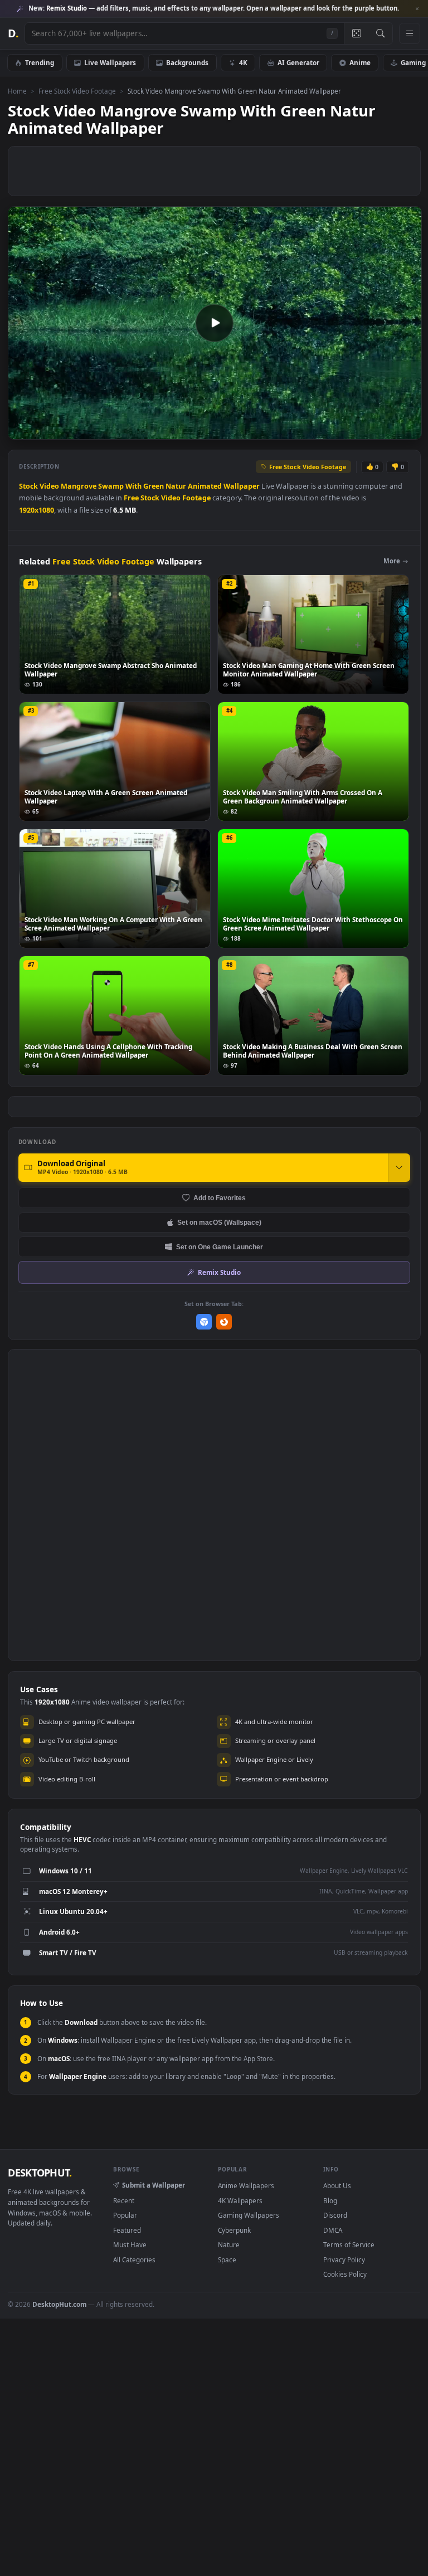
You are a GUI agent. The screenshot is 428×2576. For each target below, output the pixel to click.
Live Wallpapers (110, 62)
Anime (360, 62)
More (392, 561)
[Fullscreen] (407, 430)
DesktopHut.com (59, 2304)
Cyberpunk (234, 2230)
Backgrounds (187, 62)
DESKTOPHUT (40, 2173)
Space (227, 2260)
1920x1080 (37, 510)
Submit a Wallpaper (154, 2185)
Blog (330, 2200)
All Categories (134, 2260)
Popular (125, 2215)
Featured (127, 2230)
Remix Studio (219, 1272)
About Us (337, 2185)
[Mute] (346, 430)
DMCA (333, 2230)
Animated (205, 486)
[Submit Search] (380, 33)
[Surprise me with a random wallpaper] (356, 33)
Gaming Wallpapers (249, 2215)
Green (154, 486)
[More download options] (399, 1167)
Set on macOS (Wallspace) (219, 1222)
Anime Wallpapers (246, 2185)
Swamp (111, 486)
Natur (176, 486)
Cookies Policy (345, 2274)
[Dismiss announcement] (417, 9)
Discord (335, 2215)
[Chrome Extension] (204, 1322)
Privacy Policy (344, 2260)
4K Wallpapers (240, 2200)
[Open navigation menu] (410, 33)
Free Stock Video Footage (77, 91)
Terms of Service (349, 2244)
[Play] (22, 430)
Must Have (130, 2244)
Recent (124, 2200)
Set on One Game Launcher (220, 1247)
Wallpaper (242, 486)
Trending (40, 62)
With (133, 486)
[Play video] (215, 323)
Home (17, 91)
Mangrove (79, 486)
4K (243, 62)
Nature (229, 2244)
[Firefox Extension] (224, 1322)
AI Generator (298, 62)
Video (49, 486)
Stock (28, 486)
